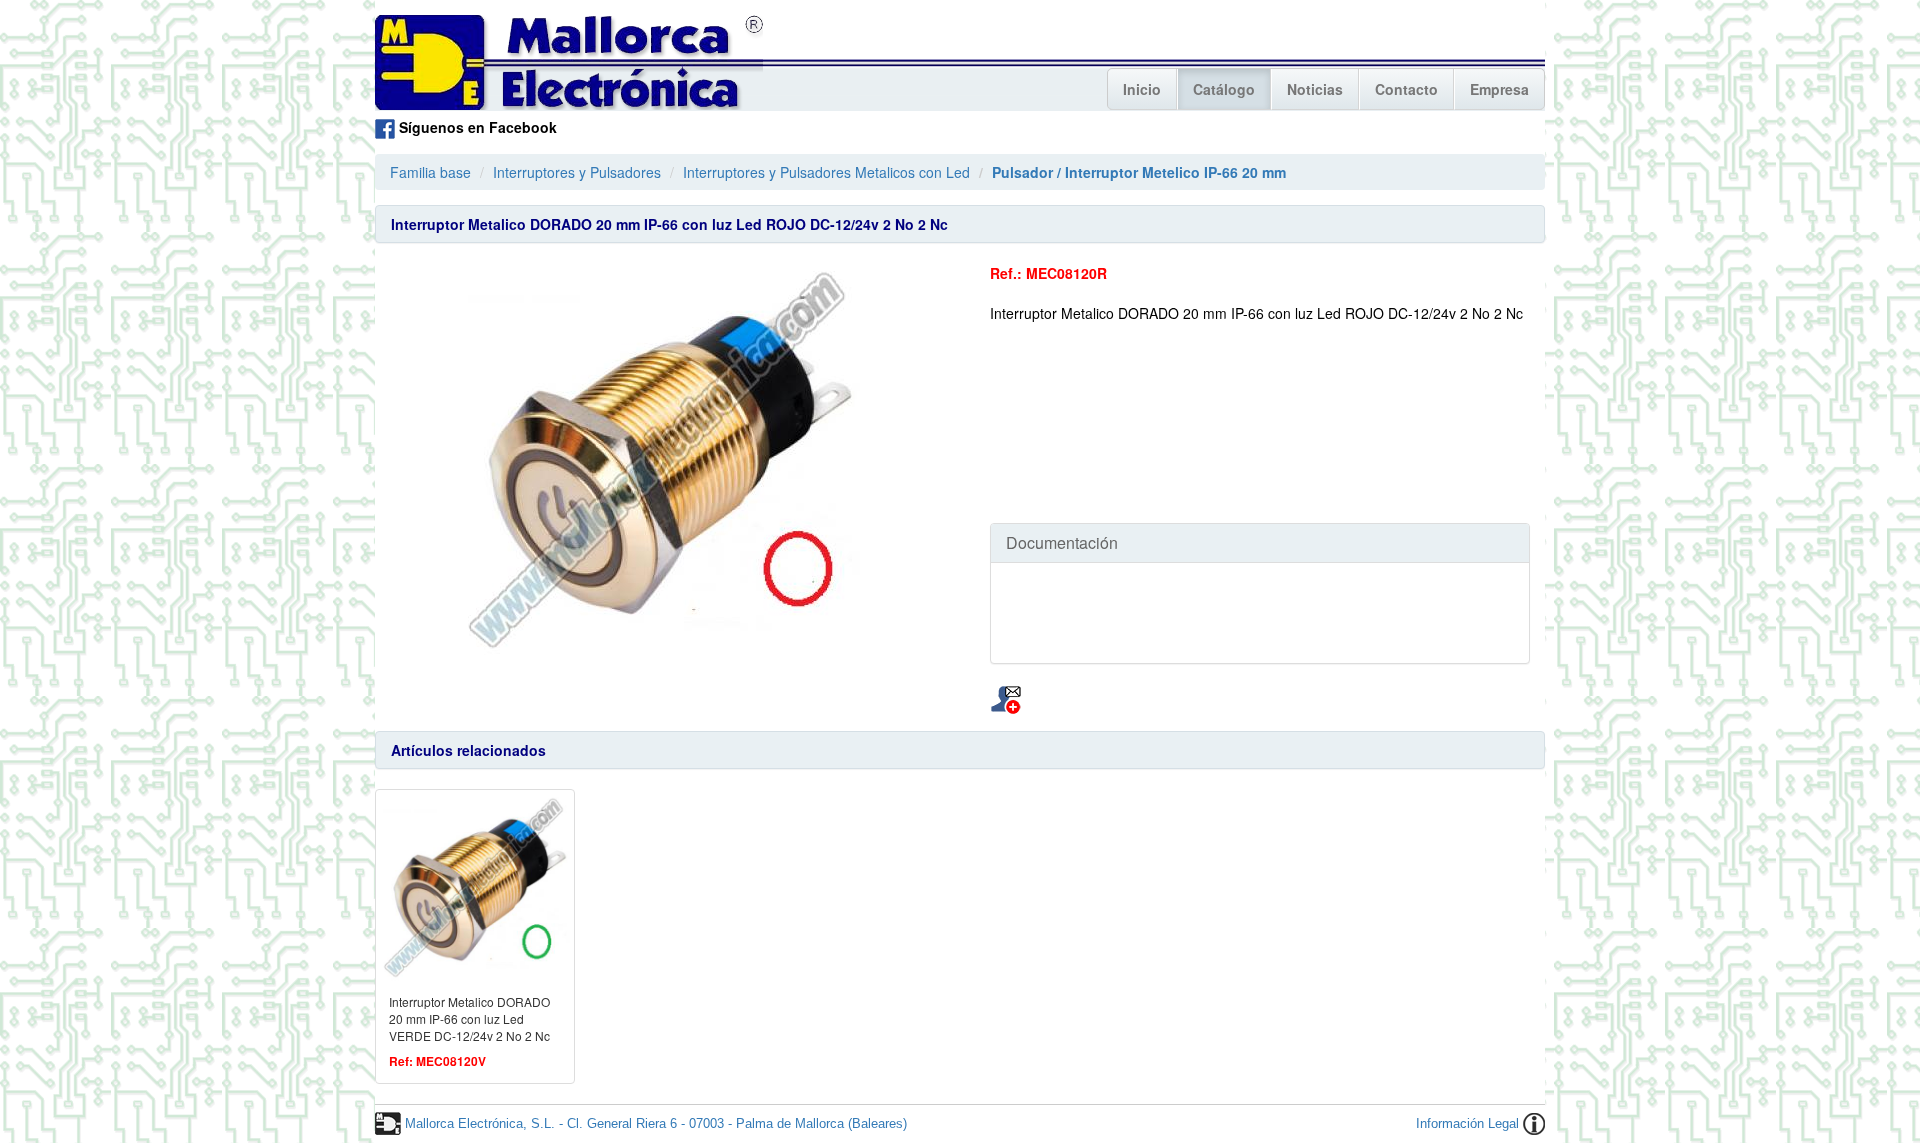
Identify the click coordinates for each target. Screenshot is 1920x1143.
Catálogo (1224, 89)
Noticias (1315, 89)
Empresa (1499, 89)
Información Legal (1467, 1123)
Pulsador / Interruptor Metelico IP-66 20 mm (1139, 172)
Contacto (1406, 89)
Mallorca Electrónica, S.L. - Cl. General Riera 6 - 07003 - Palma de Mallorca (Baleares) (656, 1123)
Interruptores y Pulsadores (577, 172)
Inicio (1142, 89)
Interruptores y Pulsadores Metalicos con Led (826, 172)
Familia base (430, 172)
